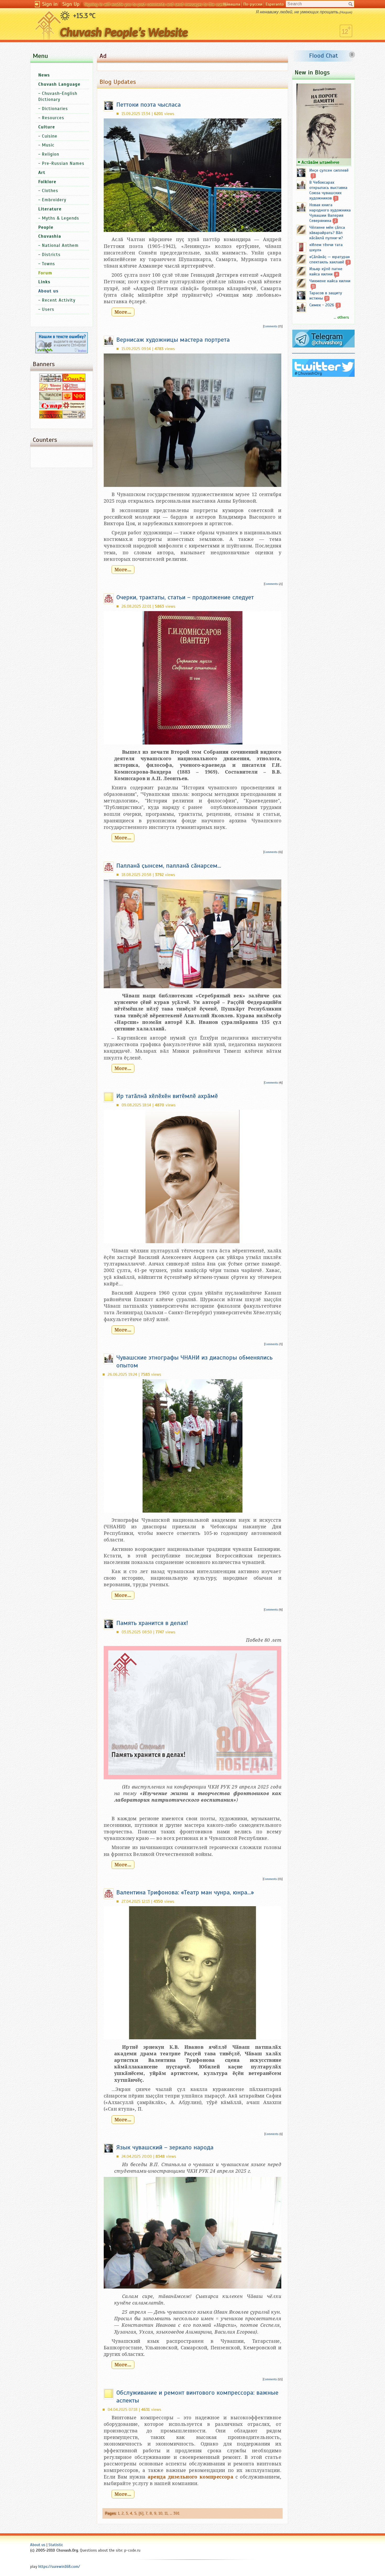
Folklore (47, 182)
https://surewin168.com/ (59, 2567)
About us (38, 2545)
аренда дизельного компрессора (191, 2477)
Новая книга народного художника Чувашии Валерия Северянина (330, 213)
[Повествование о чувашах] (51, 381)
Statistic (56, 2545)
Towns (48, 264)
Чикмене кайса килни (330, 281)
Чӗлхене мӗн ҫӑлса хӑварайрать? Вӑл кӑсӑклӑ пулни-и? (327, 233)
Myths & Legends (60, 218)
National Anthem (60, 245)
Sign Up (71, 4)
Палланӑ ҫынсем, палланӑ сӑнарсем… (169, 866)
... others (341, 317)
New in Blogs (312, 72)
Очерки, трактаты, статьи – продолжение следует (185, 597)
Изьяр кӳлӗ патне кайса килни (326, 271)
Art (42, 173)
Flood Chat (324, 56)
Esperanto (275, 4)
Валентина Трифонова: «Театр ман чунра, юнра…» (185, 1892)
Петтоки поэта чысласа (148, 105)
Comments (270, 326)
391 (176, 2513)
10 (160, 2513)
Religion (51, 154)
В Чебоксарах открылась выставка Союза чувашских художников (328, 190)
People (46, 227)
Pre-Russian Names (63, 163)
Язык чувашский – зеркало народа (165, 2147)
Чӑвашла (232, 4)
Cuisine (50, 136)
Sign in (50, 4)
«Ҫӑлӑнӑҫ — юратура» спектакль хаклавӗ (330, 259)
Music (48, 145)
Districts (51, 255)
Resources (53, 118)
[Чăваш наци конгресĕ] (74, 399)
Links (44, 282)
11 (166, 2513)
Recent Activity (59, 300)
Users (48, 309)
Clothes (50, 191)
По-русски (253, 4)
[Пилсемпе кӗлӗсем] (51, 399)
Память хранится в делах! (152, 1623)
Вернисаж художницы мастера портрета (173, 340)
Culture (47, 127)
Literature (50, 209)
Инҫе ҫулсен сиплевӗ (329, 170)
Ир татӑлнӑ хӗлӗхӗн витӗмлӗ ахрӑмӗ (167, 1096)
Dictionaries (55, 109)
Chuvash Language (59, 84)
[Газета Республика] (51, 417)
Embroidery (54, 200)
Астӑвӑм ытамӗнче (320, 162)
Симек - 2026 (322, 305)
